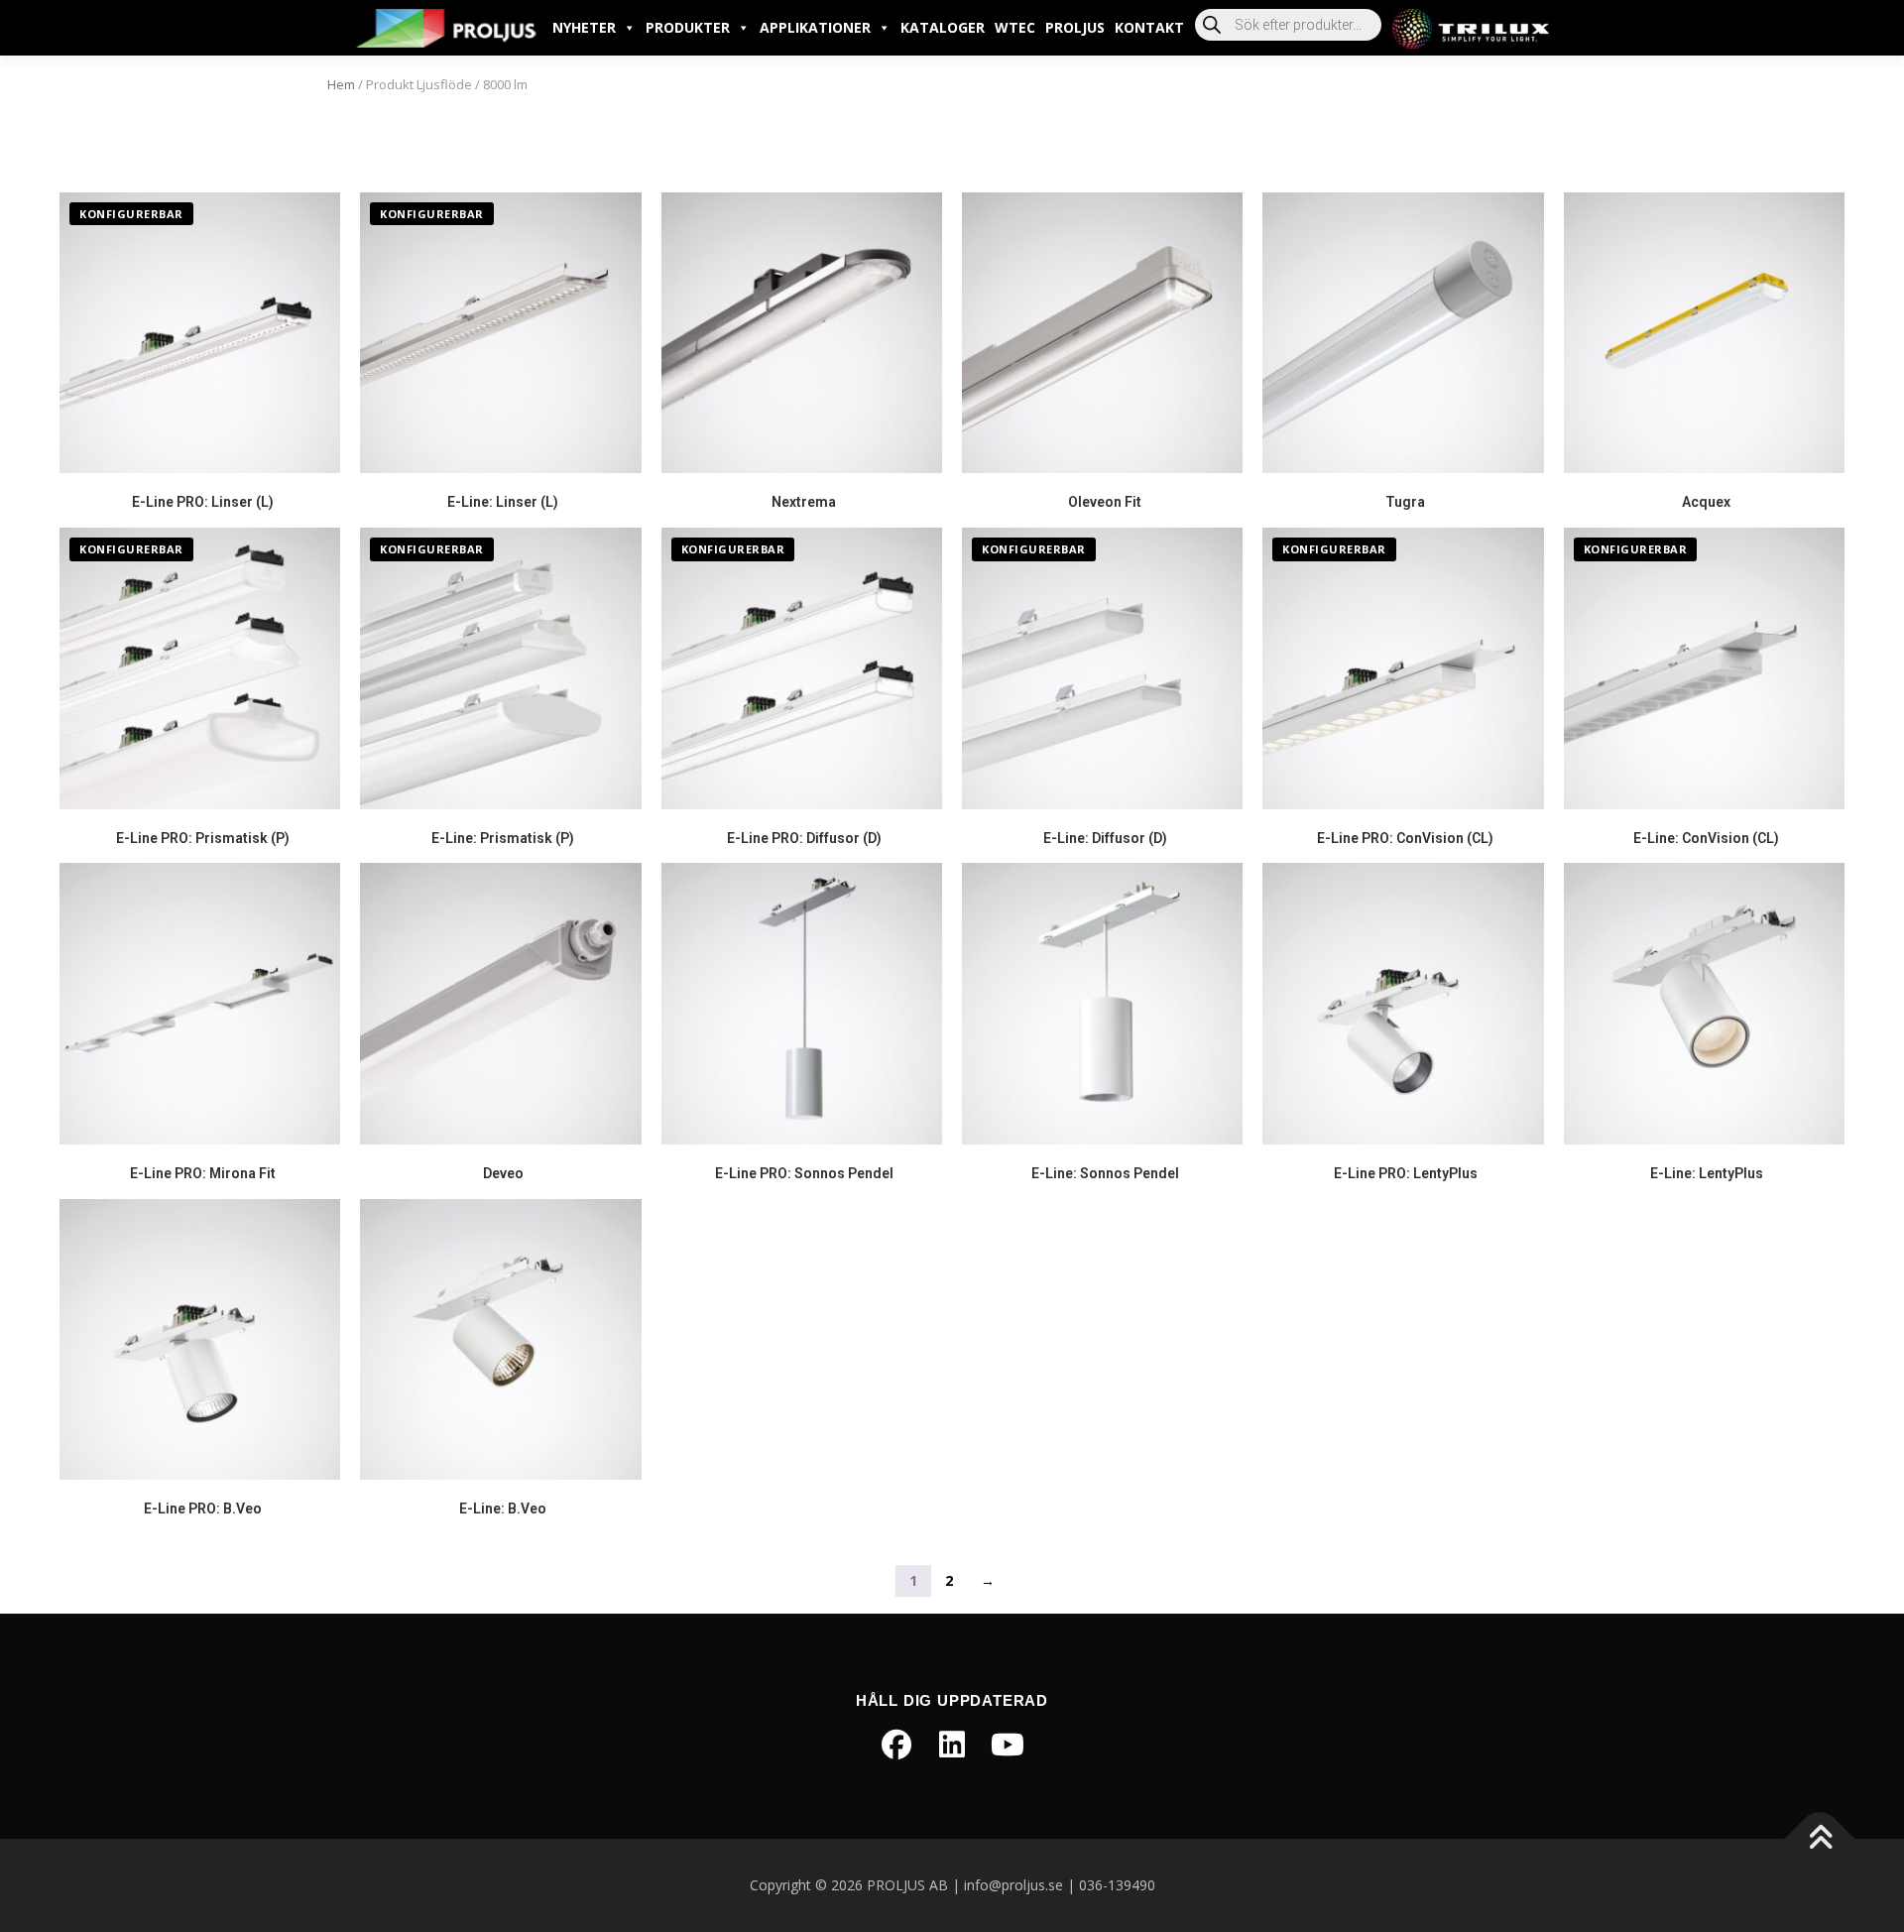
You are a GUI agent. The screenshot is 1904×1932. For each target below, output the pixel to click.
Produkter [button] (688, 27)
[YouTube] (1008, 1745)
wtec (1015, 27)
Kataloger (943, 27)
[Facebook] (896, 1745)
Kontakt (1149, 27)
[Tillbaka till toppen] (1820, 1839)
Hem (341, 84)
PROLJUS (1075, 27)
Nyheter (584, 27)
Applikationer (815, 27)
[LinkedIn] (952, 1745)
